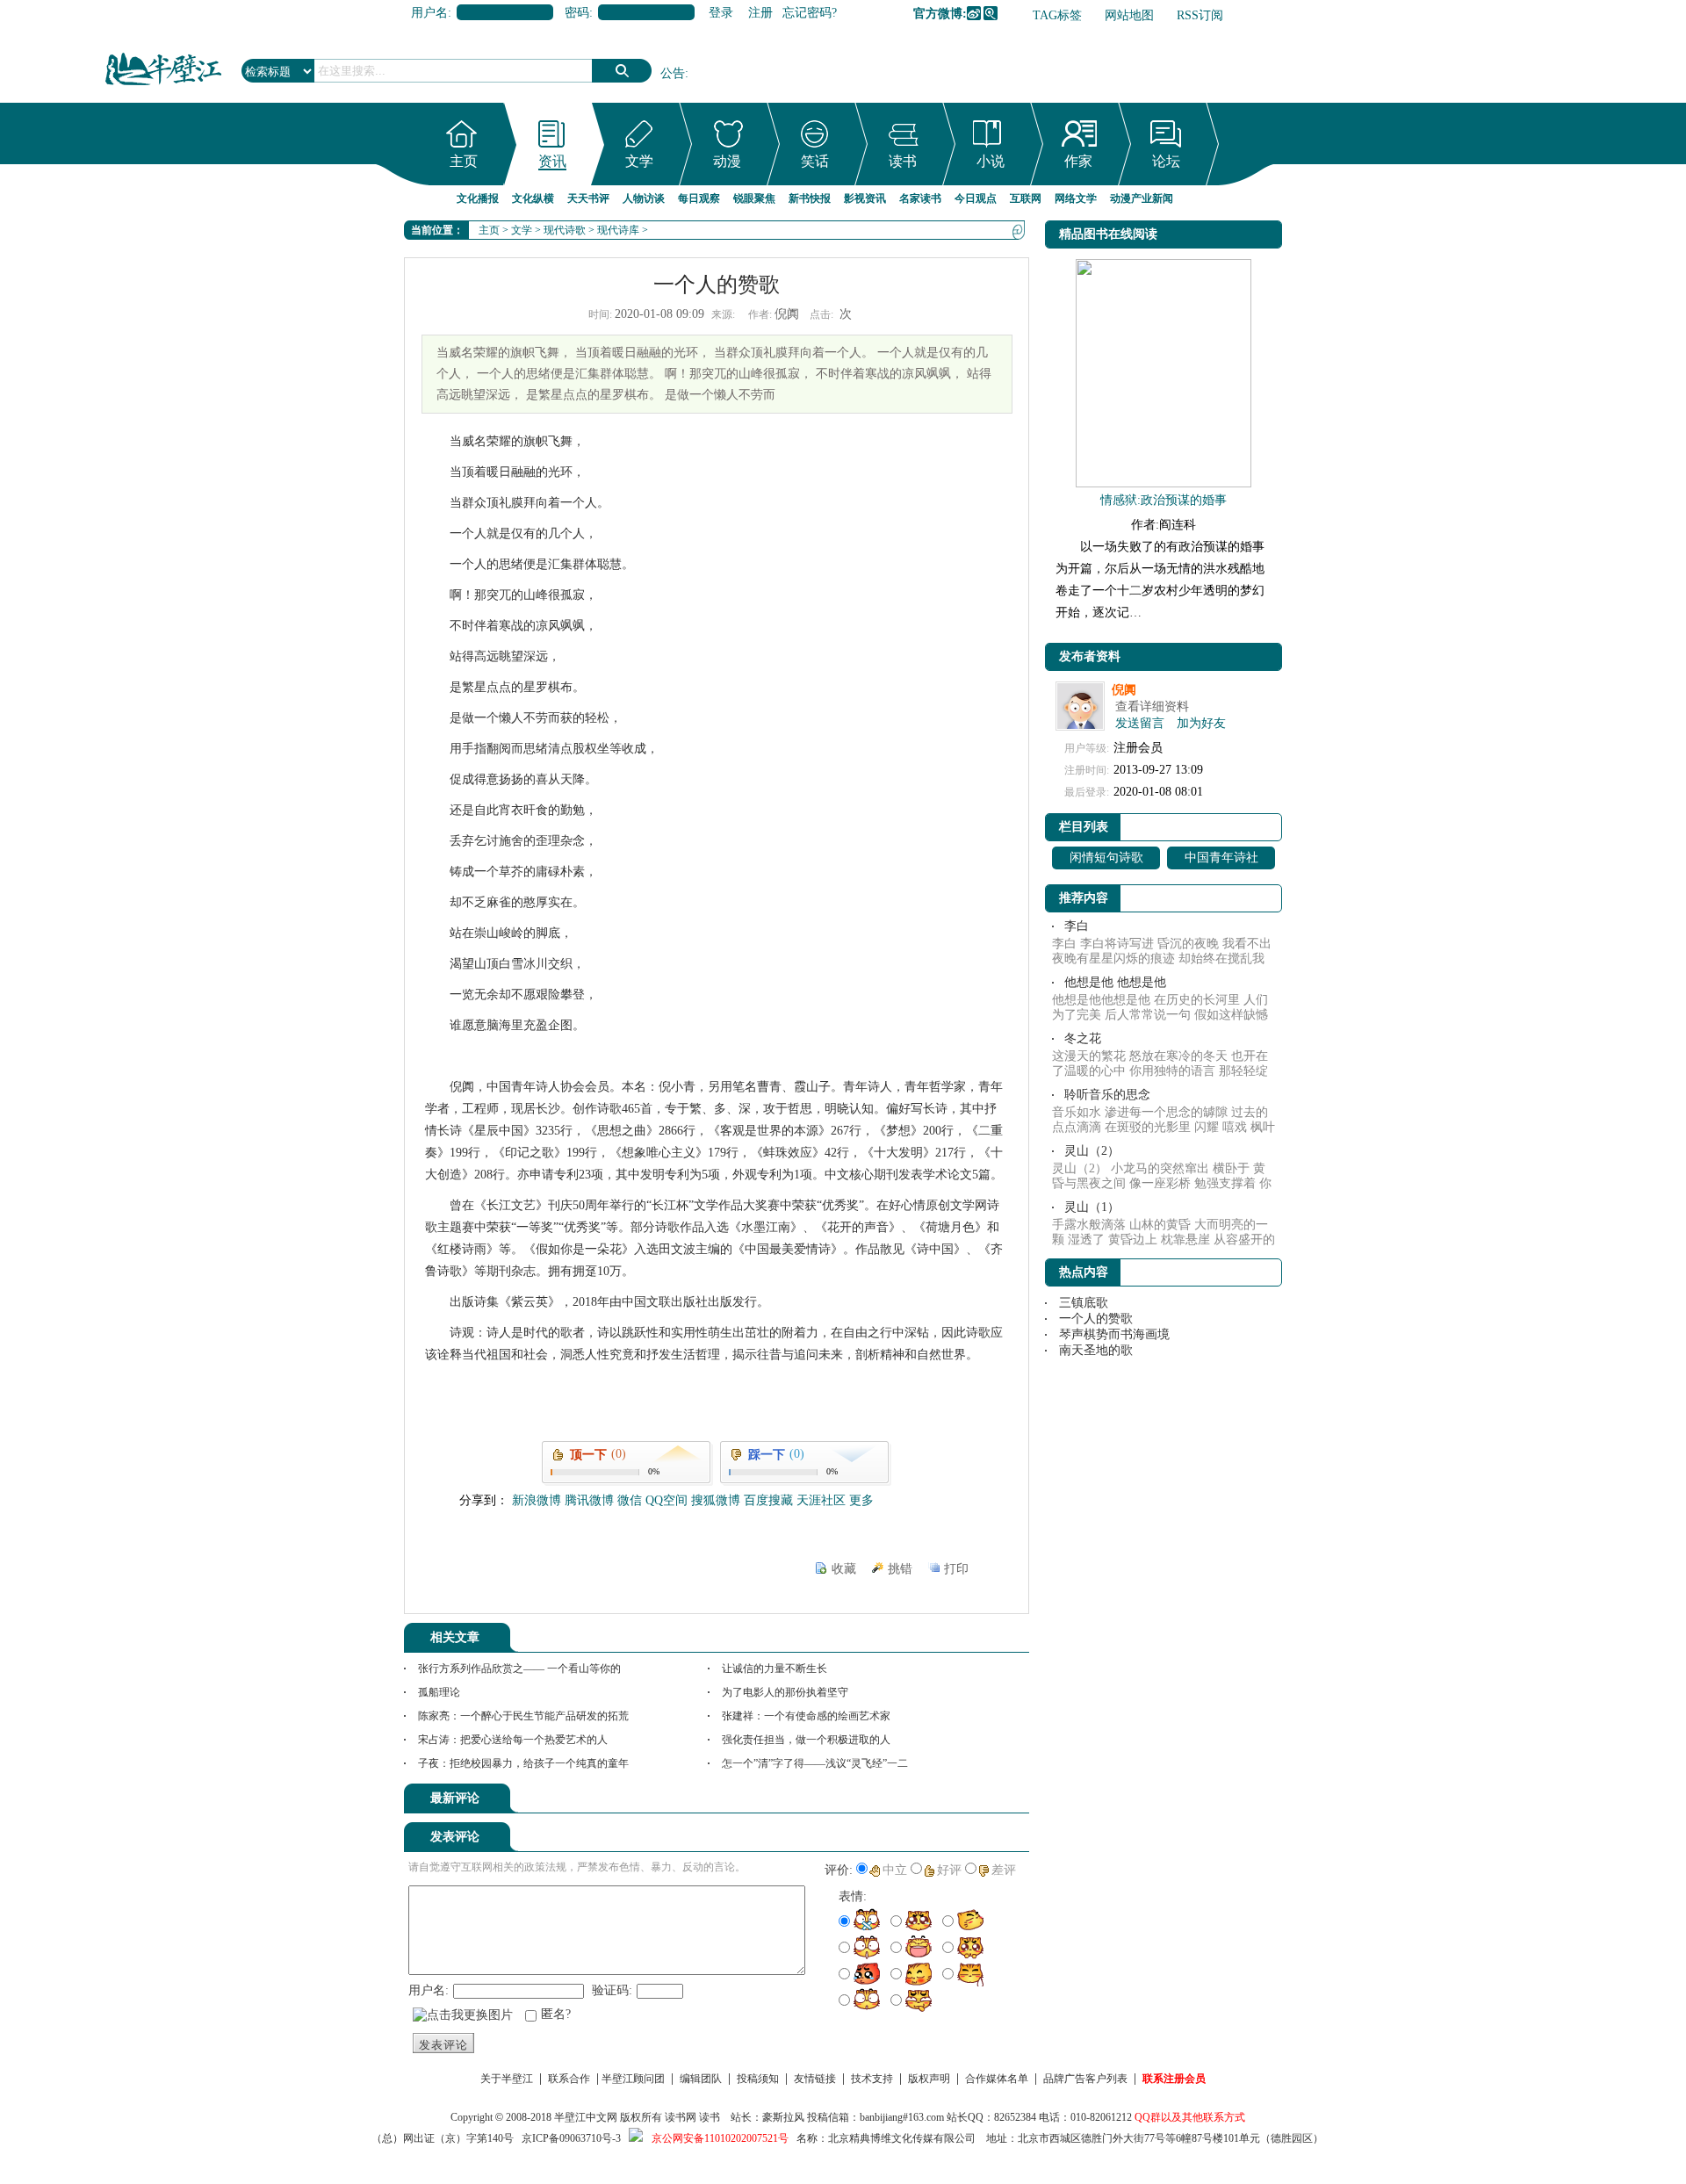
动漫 (727, 161)
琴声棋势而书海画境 (1114, 1334)
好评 (949, 1870)
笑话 (815, 161)
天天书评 (588, 198)
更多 (861, 1500)
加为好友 (1201, 723)
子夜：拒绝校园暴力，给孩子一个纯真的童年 (523, 1763)
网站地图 (1129, 15)
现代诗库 (618, 230)
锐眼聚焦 (754, 198)
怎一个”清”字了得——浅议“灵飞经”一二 (815, 1763)
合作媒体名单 (997, 2079)
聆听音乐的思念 (1107, 1095)
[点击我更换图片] (463, 2015)
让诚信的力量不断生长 (775, 1669)
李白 (1077, 926)
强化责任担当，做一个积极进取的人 (806, 1740)
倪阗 (1124, 690)
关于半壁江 (507, 2079)
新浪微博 (974, 13)
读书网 (681, 2117)
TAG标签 (1057, 15)
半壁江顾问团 (633, 2079)
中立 (895, 1870)
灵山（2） (1092, 1151)
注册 (760, 13)
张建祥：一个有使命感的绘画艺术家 (806, 1716)
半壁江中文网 (586, 2117)
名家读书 (920, 198)
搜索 (622, 71)
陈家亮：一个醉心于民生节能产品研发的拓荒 (523, 1716)
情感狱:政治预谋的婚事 (1164, 500)
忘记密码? (810, 13)
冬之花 (1083, 1038)
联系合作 (569, 2079)
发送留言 (1140, 723)
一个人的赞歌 (1096, 1319)
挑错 (900, 1569)
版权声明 (929, 2079)
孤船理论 (439, 1692)
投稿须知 (758, 2079)
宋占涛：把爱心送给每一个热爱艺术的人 (513, 1740)
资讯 (552, 161)
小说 (991, 161)
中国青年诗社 (1221, 858)
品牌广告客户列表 (1085, 2079)
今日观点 (976, 198)
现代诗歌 (565, 230)
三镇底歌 (1084, 1303)
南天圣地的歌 (1096, 1350)
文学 (639, 161)
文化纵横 (533, 198)
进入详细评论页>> (980, 1801)
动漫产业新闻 (1142, 198)
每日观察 (699, 198)
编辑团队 (701, 2079)
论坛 (1166, 161)
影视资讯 (865, 198)
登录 (721, 13)
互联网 (1026, 198)
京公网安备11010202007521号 (720, 2138)
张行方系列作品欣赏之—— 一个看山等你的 (519, 1669)
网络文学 (1076, 198)
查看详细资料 (1152, 706)
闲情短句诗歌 (1106, 858)
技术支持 (872, 2079)
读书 (903, 161)
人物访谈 (644, 198)
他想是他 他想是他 (1115, 982)
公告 (673, 73)
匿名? (556, 2014)
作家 (1078, 161)
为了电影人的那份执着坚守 (785, 1692)
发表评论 (443, 2045)
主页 (464, 161)
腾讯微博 (991, 13)
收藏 (844, 1569)
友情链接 (815, 2079)
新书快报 (810, 198)
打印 (956, 1569)
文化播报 (478, 198)
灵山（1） (1092, 1207)
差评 (1004, 1870)
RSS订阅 (1200, 15)
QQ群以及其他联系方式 (1190, 2117)
